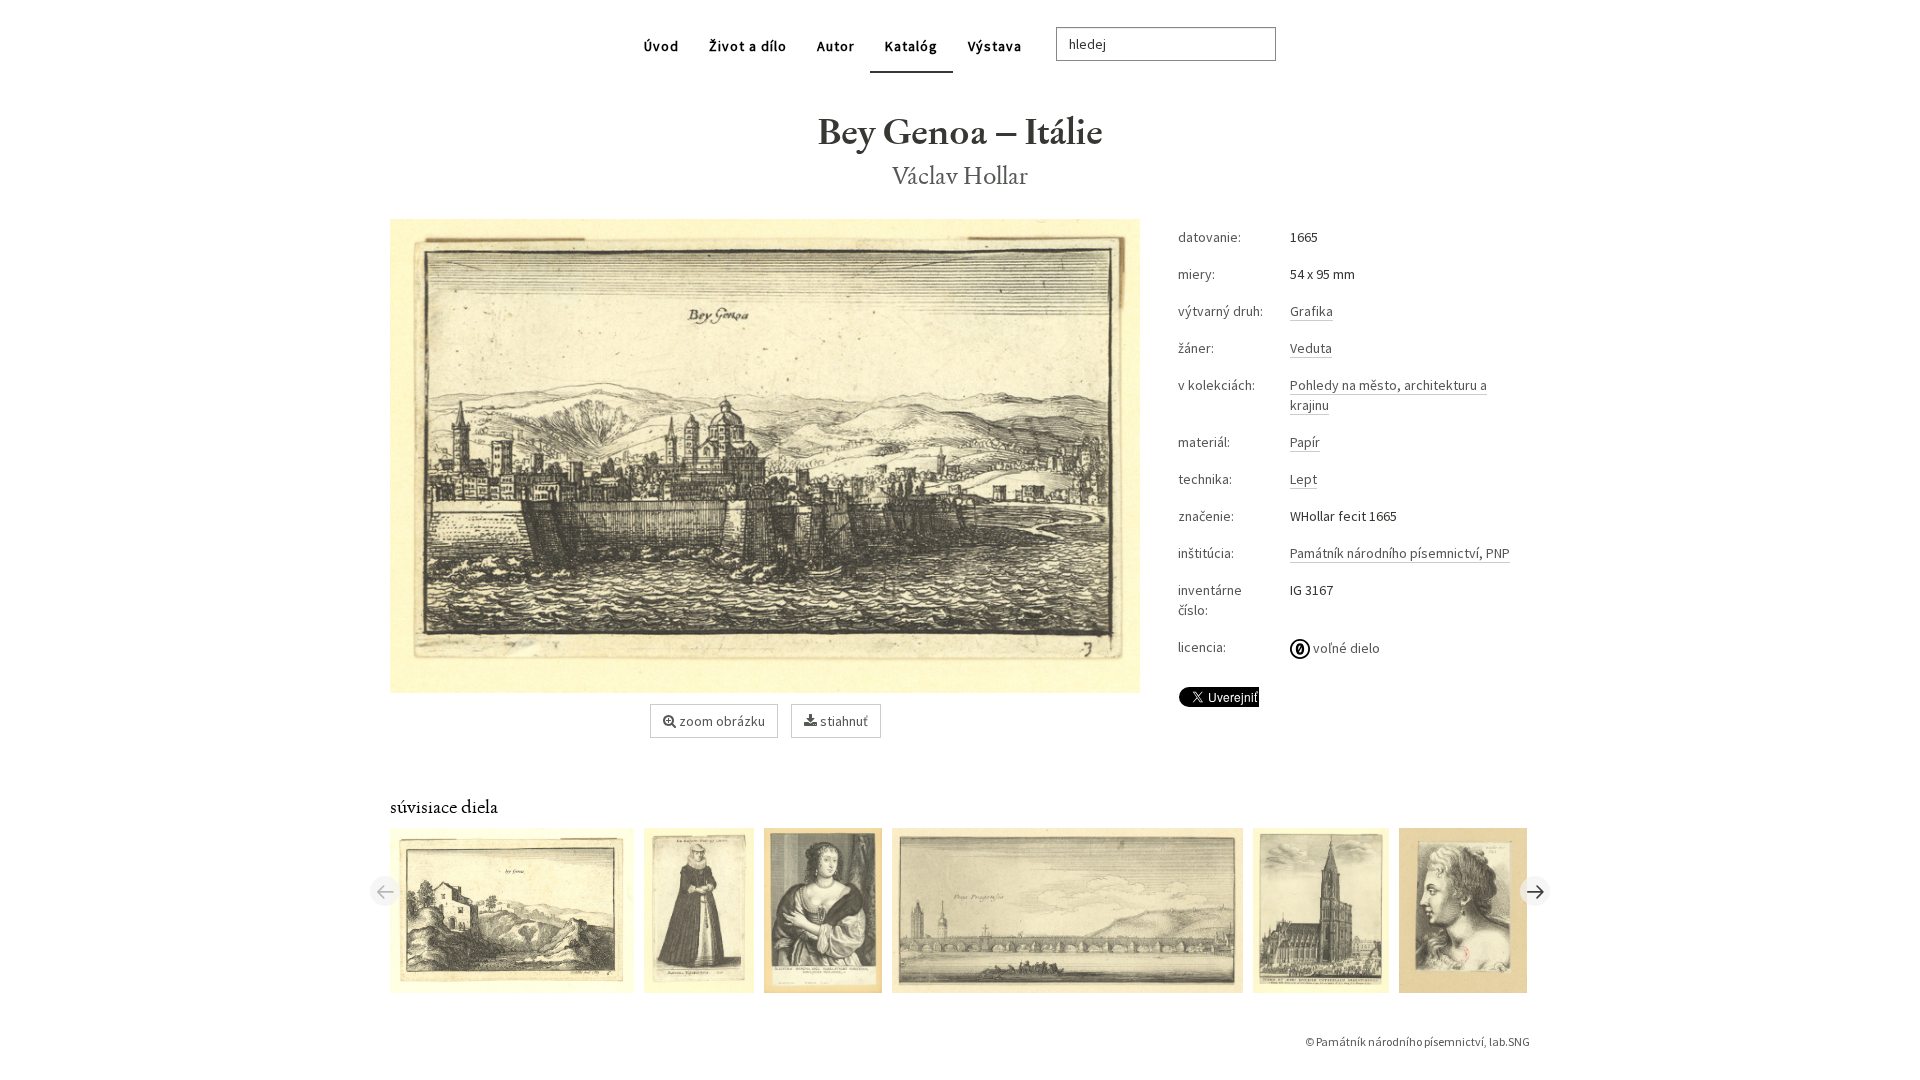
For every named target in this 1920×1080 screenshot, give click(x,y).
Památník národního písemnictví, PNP (1400, 553)
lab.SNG (1509, 1041)
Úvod (661, 46)
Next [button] (1535, 891)
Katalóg (911, 46)
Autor (836, 46)
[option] (517, 909)
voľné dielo (1345, 648)
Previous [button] (385, 891)
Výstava (995, 46)
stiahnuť (842, 721)
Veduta (1311, 348)
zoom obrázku (720, 721)
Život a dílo (748, 46)
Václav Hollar (960, 175)
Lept (1303, 479)
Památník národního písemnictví (1400, 1041)
